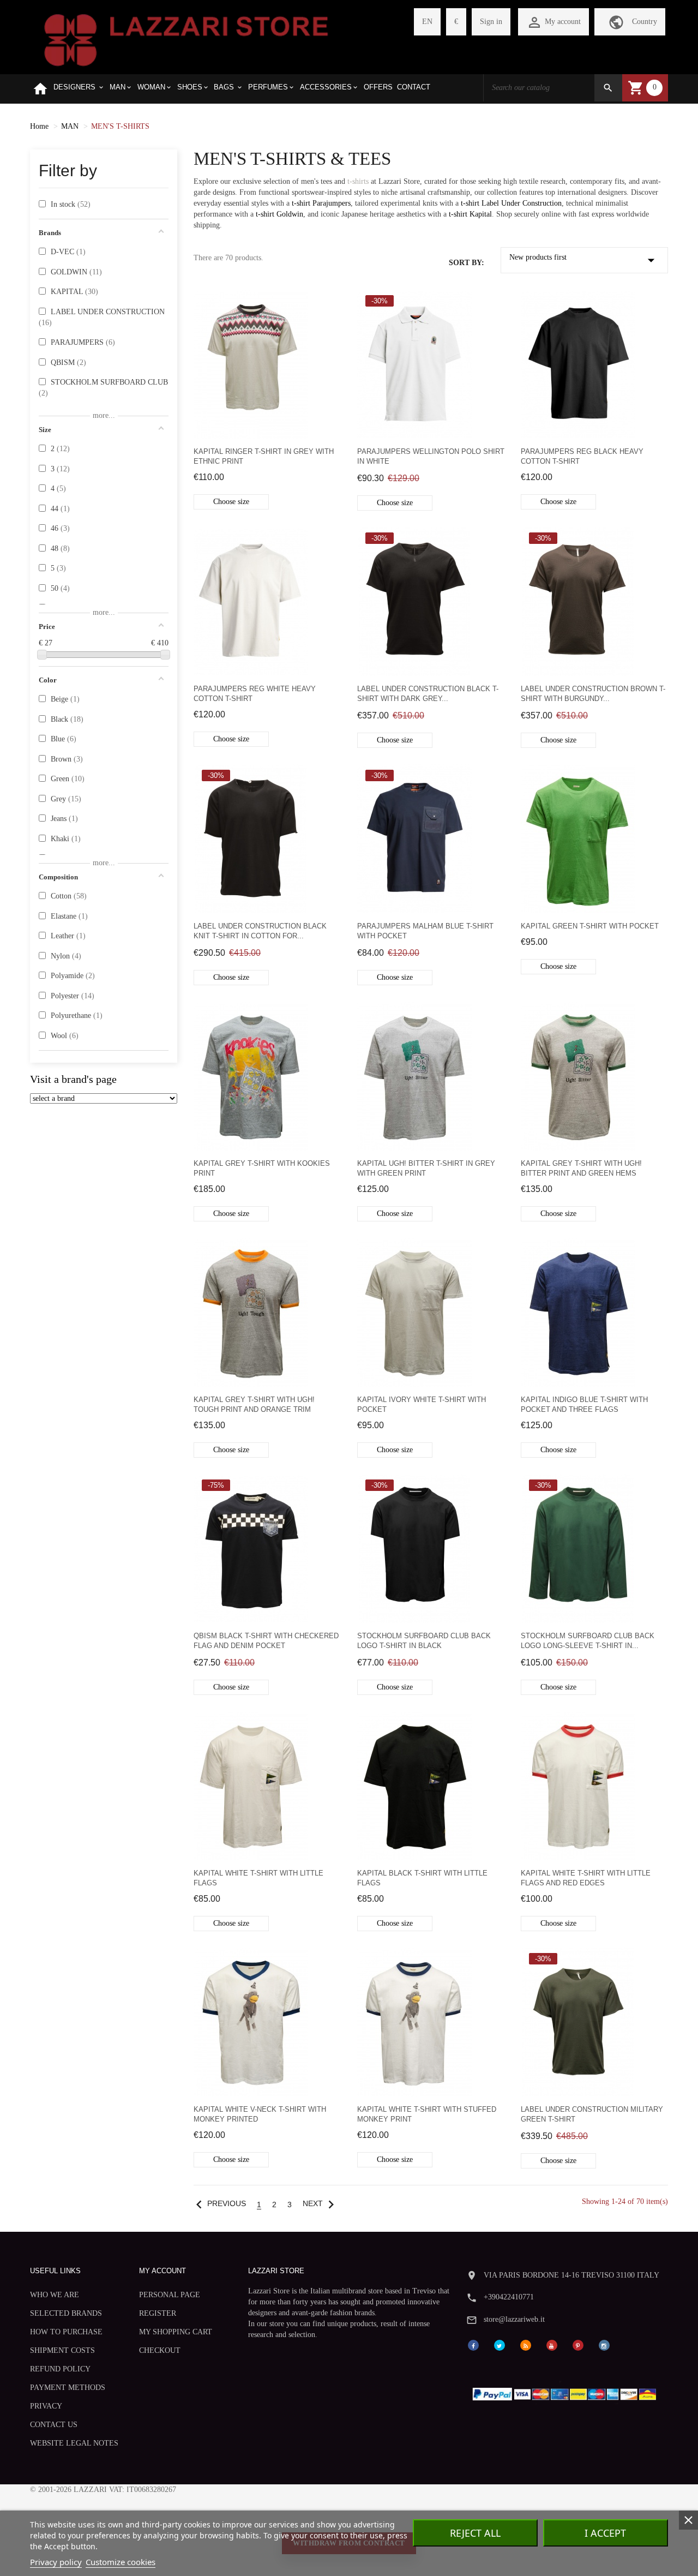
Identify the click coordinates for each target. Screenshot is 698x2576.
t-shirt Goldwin (279, 214)
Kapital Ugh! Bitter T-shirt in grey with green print (426, 1168)
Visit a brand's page (73, 1079)
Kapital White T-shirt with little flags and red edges (586, 1878)
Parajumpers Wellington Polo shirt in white (431, 456)
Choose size (231, 502)
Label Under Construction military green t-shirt (592, 2114)
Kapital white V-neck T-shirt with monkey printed (260, 2114)
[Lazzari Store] (186, 39)
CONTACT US (54, 2425)
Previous (218, 2204)
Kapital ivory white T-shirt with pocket (422, 1404)
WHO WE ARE (55, 2295)
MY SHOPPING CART (176, 2332)
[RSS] (526, 2344)
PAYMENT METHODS (68, 2388)
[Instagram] (604, 2344)
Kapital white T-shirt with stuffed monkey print (427, 2114)
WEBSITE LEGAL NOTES (74, 2443)
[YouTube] (552, 2344)
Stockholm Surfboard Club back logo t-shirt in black (424, 1641)
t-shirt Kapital (470, 214)
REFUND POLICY (60, 2369)
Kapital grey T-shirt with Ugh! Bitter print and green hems (581, 1168)
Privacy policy (56, 2562)
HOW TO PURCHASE (66, 2332)
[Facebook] (473, 2344)
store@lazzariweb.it (514, 2319)
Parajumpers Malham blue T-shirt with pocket (425, 931)
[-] (42, 655)
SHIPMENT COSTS (62, 2350)
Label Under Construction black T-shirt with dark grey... (428, 694)
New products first (585, 260)
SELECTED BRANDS (66, 2313)
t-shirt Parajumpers (321, 203)
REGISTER (158, 2313)
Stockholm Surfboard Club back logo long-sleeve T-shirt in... (588, 1641)
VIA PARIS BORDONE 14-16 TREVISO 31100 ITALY (571, 2275)
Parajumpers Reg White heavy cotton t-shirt (255, 694)
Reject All (475, 2533)
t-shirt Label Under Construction (511, 203)
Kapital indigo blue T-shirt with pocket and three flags (584, 1404)
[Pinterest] (578, 2344)
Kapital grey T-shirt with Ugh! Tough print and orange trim (254, 1404)
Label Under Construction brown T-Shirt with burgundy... (593, 694)
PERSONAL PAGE (170, 2295)
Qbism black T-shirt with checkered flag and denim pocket (266, 1641)
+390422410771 (509, 2297)
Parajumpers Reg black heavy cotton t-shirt (582, 456)
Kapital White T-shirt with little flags (258, 1878)
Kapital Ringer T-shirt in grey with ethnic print (264, 456)
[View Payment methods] (567, 2391)
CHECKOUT (160, 2350)
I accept (605, 2533)
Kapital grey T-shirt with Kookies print (262, 1168)
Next (321, 2204)
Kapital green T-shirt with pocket (590, 926)
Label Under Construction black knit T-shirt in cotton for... (260, 931)
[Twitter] (500, 2344)
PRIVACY (46, 2406)
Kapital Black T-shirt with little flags (422, 1878)
